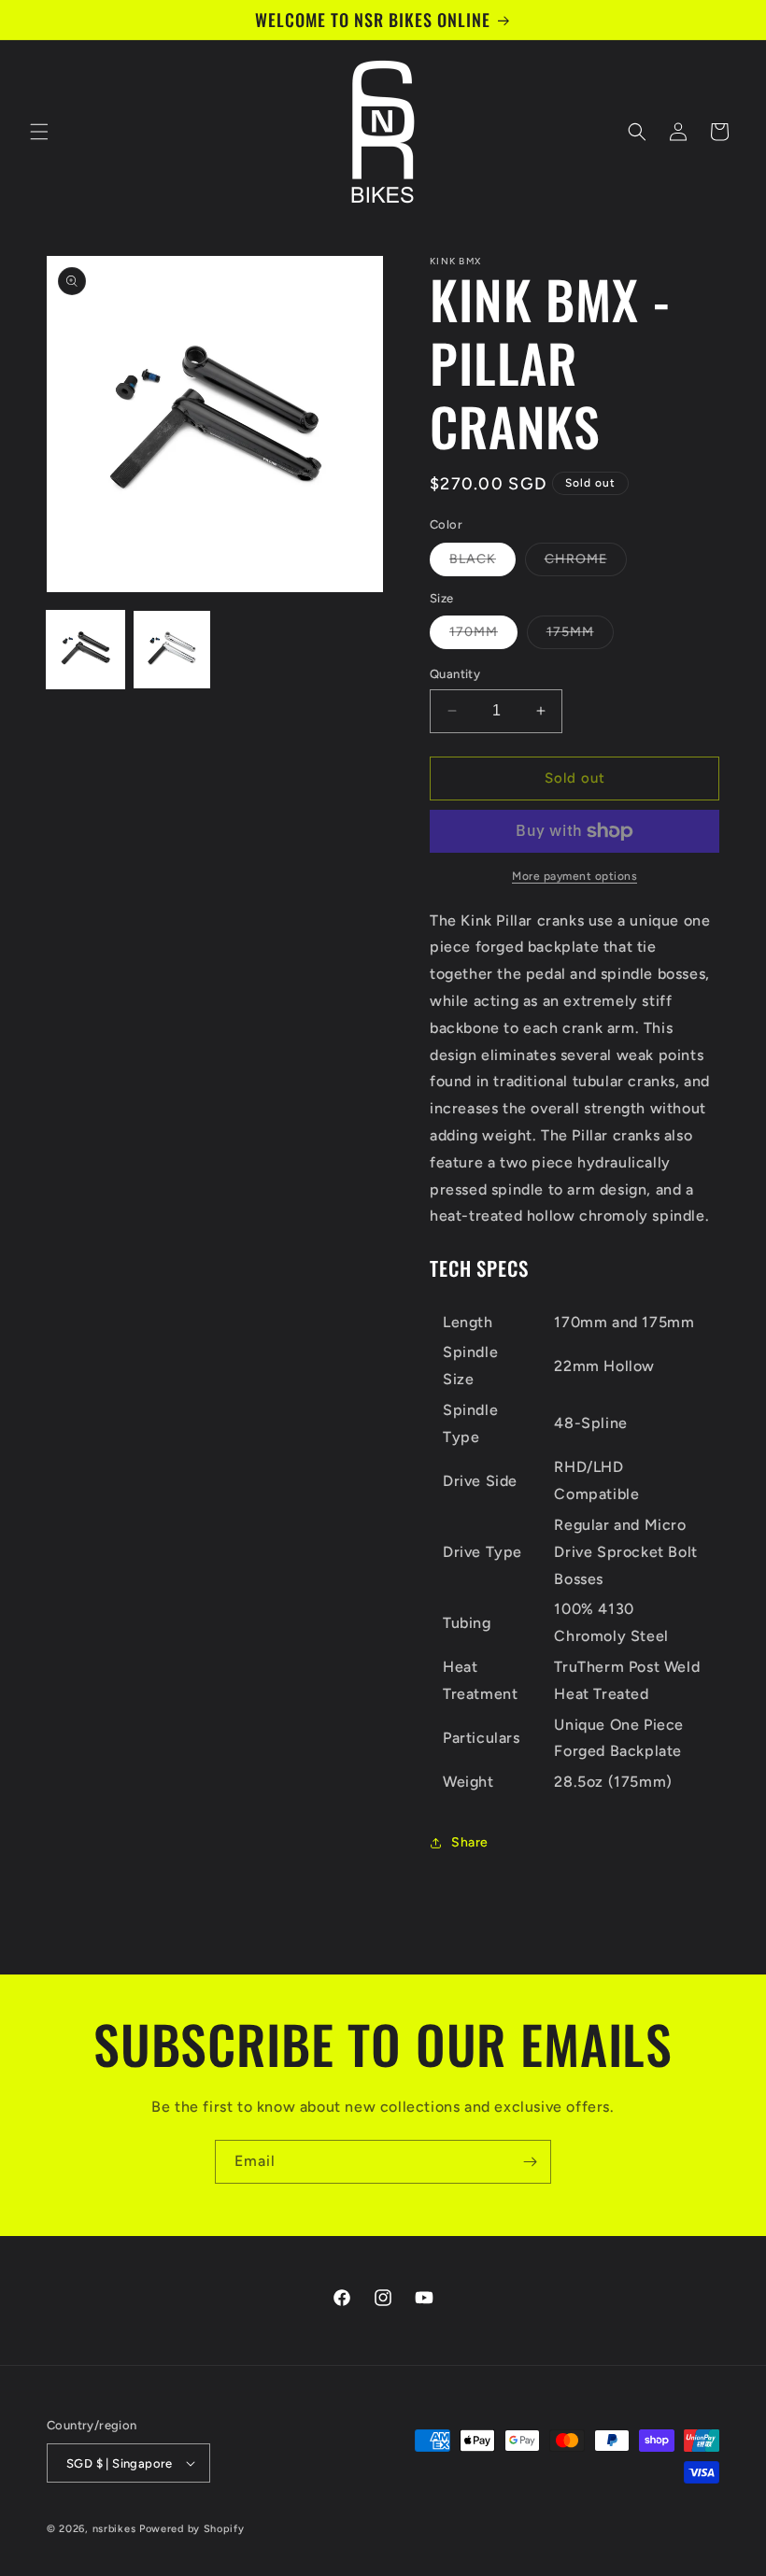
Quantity (455, 674)
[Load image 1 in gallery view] (85, 650)
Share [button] (470, 1842)
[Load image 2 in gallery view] (172, 650)
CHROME (586, 563)
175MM (580, 636)
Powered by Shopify (192, 2529)
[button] (39, 132)
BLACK (482, 563)
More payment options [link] (574, 876)
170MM (483, 636)
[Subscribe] (530, 2162)
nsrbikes (114, 2529)
